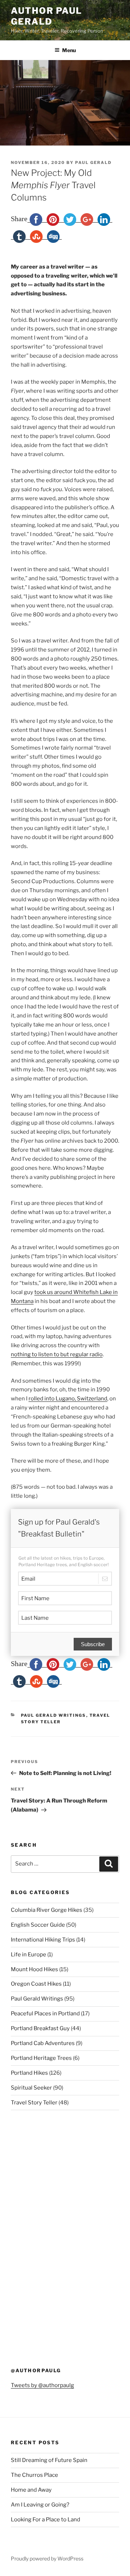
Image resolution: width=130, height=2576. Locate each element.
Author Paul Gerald (46, 16)
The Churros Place (34, 2475)
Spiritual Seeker (31, 2088)
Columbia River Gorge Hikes (47, 1910)
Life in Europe (29, 1955)
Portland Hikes (29, 2073)
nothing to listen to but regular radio (57, 1354)
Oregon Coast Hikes (36, 1984)
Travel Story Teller (34, 2103)
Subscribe (93, 1644)
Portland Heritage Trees (41, 2058)
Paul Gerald (93, 163)
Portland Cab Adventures (43, 2043)
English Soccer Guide (38, 1925)
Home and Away (31, 2490)
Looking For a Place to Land (45, 2520)
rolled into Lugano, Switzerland (68, 1399)
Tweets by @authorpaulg (42, 2385)
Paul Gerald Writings (54, 1715)
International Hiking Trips (43, 1940)
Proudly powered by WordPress (47, 2558)
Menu (69, 50)
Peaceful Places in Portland (45, 2014)
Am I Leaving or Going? (40, 2505)
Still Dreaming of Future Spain (49, 2460)
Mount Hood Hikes (34, 1969)
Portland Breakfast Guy (40, 2028)
